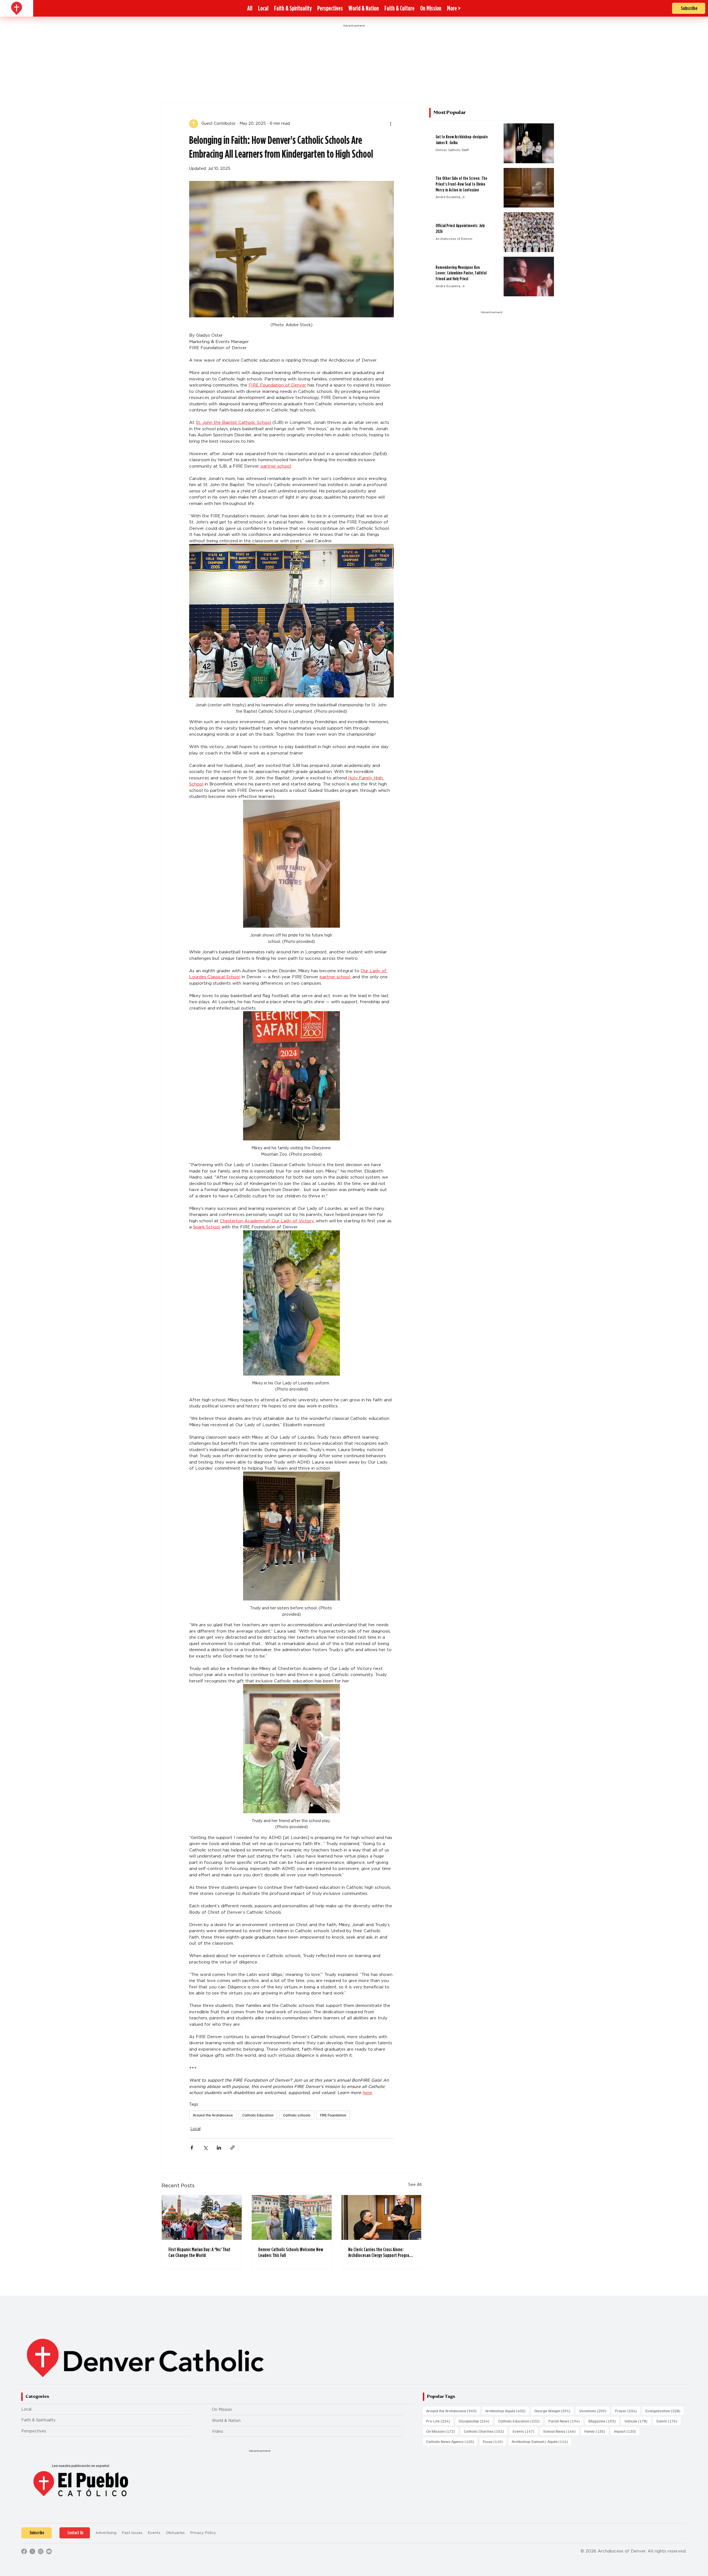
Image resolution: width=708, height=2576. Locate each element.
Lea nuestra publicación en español (81, 2466)
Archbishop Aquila (507, 2411)
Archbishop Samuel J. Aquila (541, 2441)
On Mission (222, 2409)
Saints (668, 2421)
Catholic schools (297, 2115)
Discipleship (476, 2421)
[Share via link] (232, 2148)
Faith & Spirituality (38, 2420)
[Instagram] (41, 2551)
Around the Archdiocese (213, 2115)
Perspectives (34, 2431)
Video (218, 2431)
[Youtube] (49, 2551)
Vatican (638, 2421)
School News (561, 2431)
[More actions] (391, 124)
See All (415, 2185)
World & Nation (226, 2421)
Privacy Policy (203, 2533)
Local (195, 2129)
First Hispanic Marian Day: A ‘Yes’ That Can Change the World (199, 2252)
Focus (494, 2441)
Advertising (106, 2533)
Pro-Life (440, 2421)
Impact (627, 2431)
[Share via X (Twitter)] (205, 2148)
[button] (454, 8)
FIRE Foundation (333, 2115)
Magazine (604, 2421)
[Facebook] (24, 2551)
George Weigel (554, 2411)
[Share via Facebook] (192, 2148)
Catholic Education (258, 2115)
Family (596, 2431)
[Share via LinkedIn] (219, 2148)
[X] (32, 2551)
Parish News (566, 2421)
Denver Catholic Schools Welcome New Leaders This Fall (291, 2252)
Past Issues (132, 2533)
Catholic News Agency (452, 2441)
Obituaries (175, 2533)
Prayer (628, 2411)
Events (525, 2431)
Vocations (594, 2411)
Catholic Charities (486, 2431)
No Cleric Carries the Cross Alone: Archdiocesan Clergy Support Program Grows (380, 2252)
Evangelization (665, 2411)
